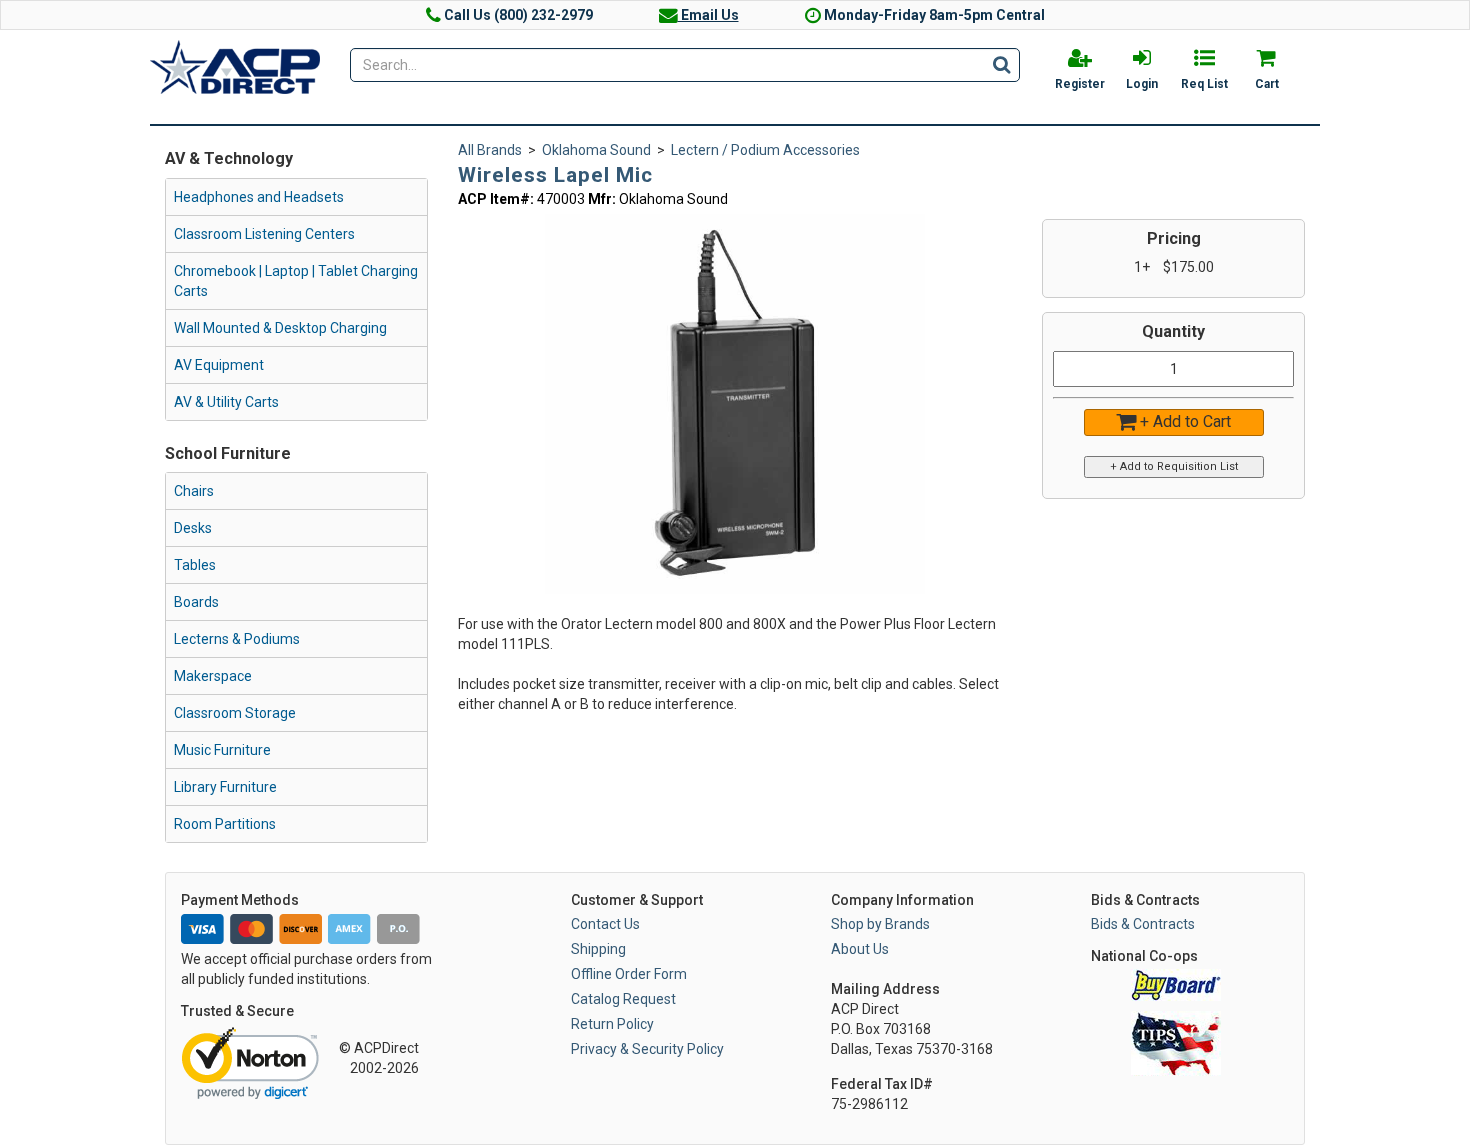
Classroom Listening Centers (264, 234)
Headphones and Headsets (259, 197)
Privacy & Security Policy (647, 1049)
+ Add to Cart (1183, 421)
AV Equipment (219, 365)
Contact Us (605, 924)
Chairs (194, 491)
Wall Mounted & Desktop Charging (280, 328)
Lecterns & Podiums (237, 639)
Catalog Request (623, 999)
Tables (195, 565)
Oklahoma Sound (596, 150)
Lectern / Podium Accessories (765, 150)
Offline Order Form (629, 974)
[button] (907, 232)
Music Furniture (222, 750)
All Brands (490, 150)
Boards (196, 602)
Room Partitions (225, 824)
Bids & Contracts (1143, 924)
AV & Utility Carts (226, 402)
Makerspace (213, 676)
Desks (193, 528)
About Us (860, 949)
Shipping (598, 949)
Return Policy (612, 1024)
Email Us (708, 15)
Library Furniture (225, 787)
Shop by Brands (880, 924)
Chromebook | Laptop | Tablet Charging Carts (296, 281)
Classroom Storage (235, 713)
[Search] (1001, 64)
